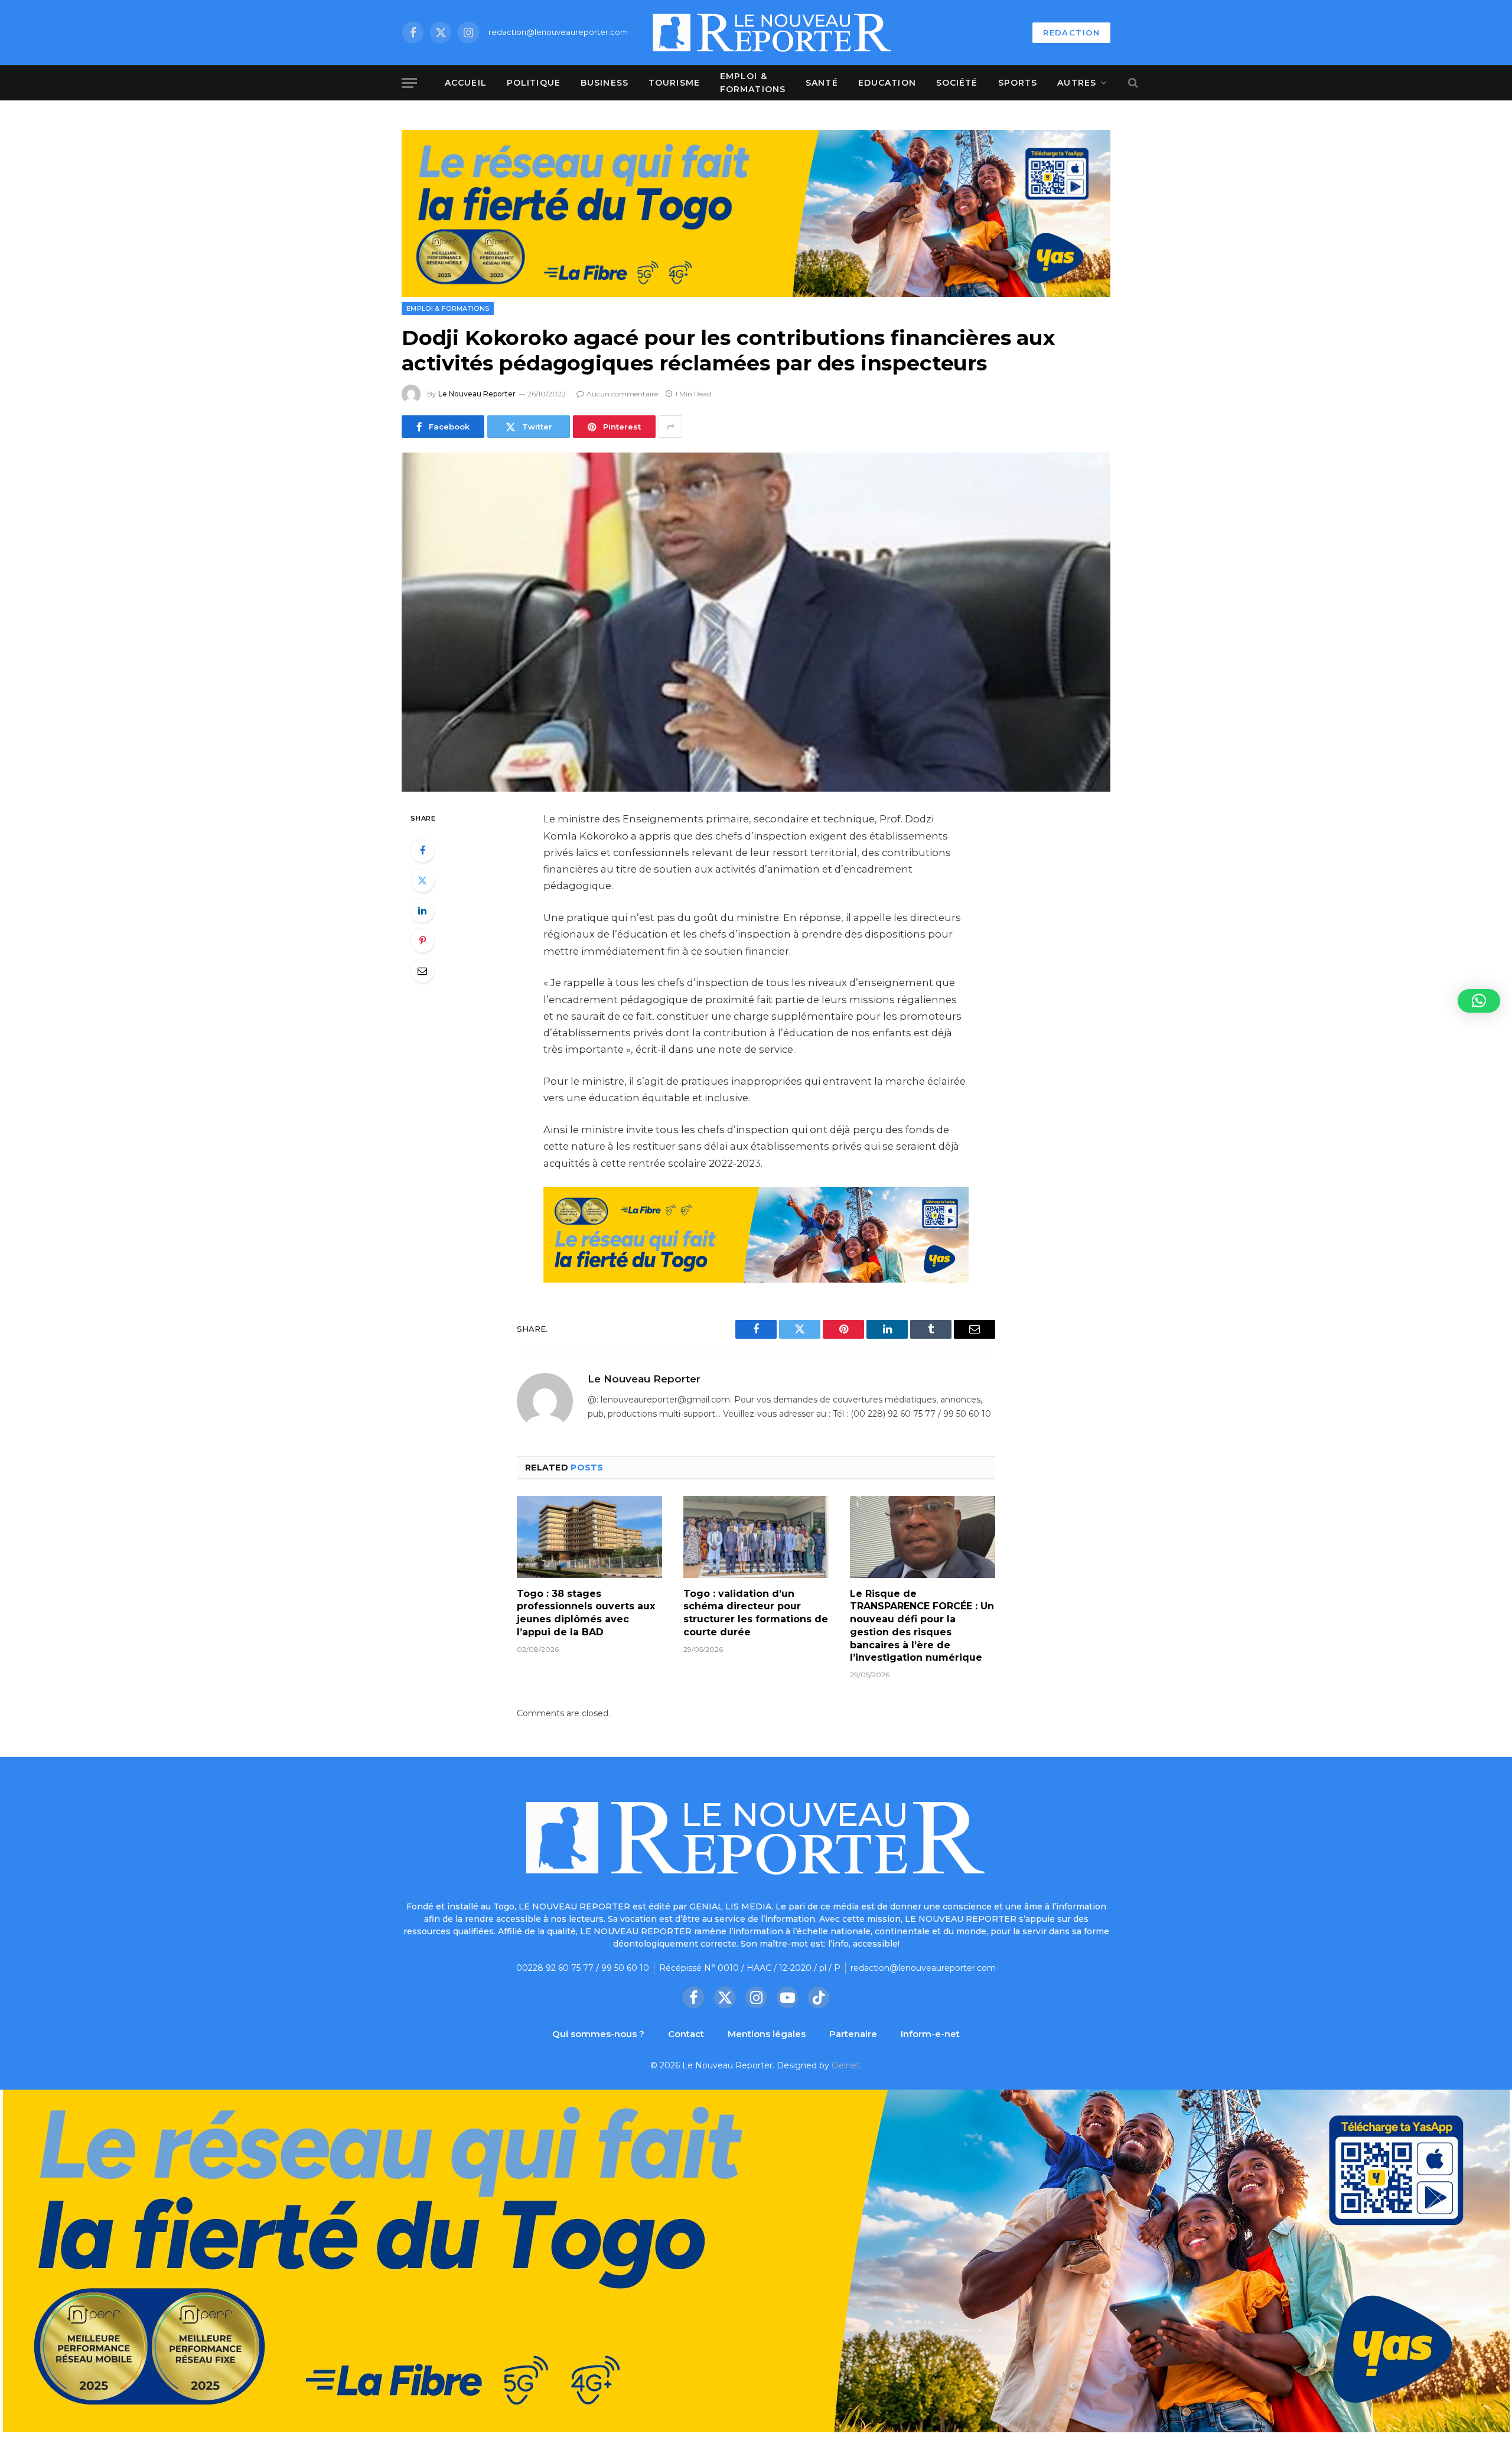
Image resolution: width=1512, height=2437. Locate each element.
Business (605, 83)
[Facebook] (422, 850)
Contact (686, 2034)
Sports (1018, 83)
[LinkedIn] (422, 910)
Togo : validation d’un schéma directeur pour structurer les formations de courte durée (756, 1613)
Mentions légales (767, 2034)
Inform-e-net (930, 2034)
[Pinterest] (422, 941)
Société (957, 83)
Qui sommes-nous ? (598, 2034)
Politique (534, 83)
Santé (822, 83)
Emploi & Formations (753, 83)
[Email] (422, 971)
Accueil (466, 83)
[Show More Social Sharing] (670, 427)
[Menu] (409, 83)
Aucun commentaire (622, 394)
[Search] (1132, 83)
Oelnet (846, 2065)
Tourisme (674, 83)
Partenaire (853, 2034)
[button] (1479, 1001)
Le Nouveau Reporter (477, 394)
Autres (1077, 83)
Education (887, 83)
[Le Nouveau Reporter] (773, 32)
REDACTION (1071, 32)
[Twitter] (422, 880)
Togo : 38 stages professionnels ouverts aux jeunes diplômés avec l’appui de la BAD (586, 1613)
